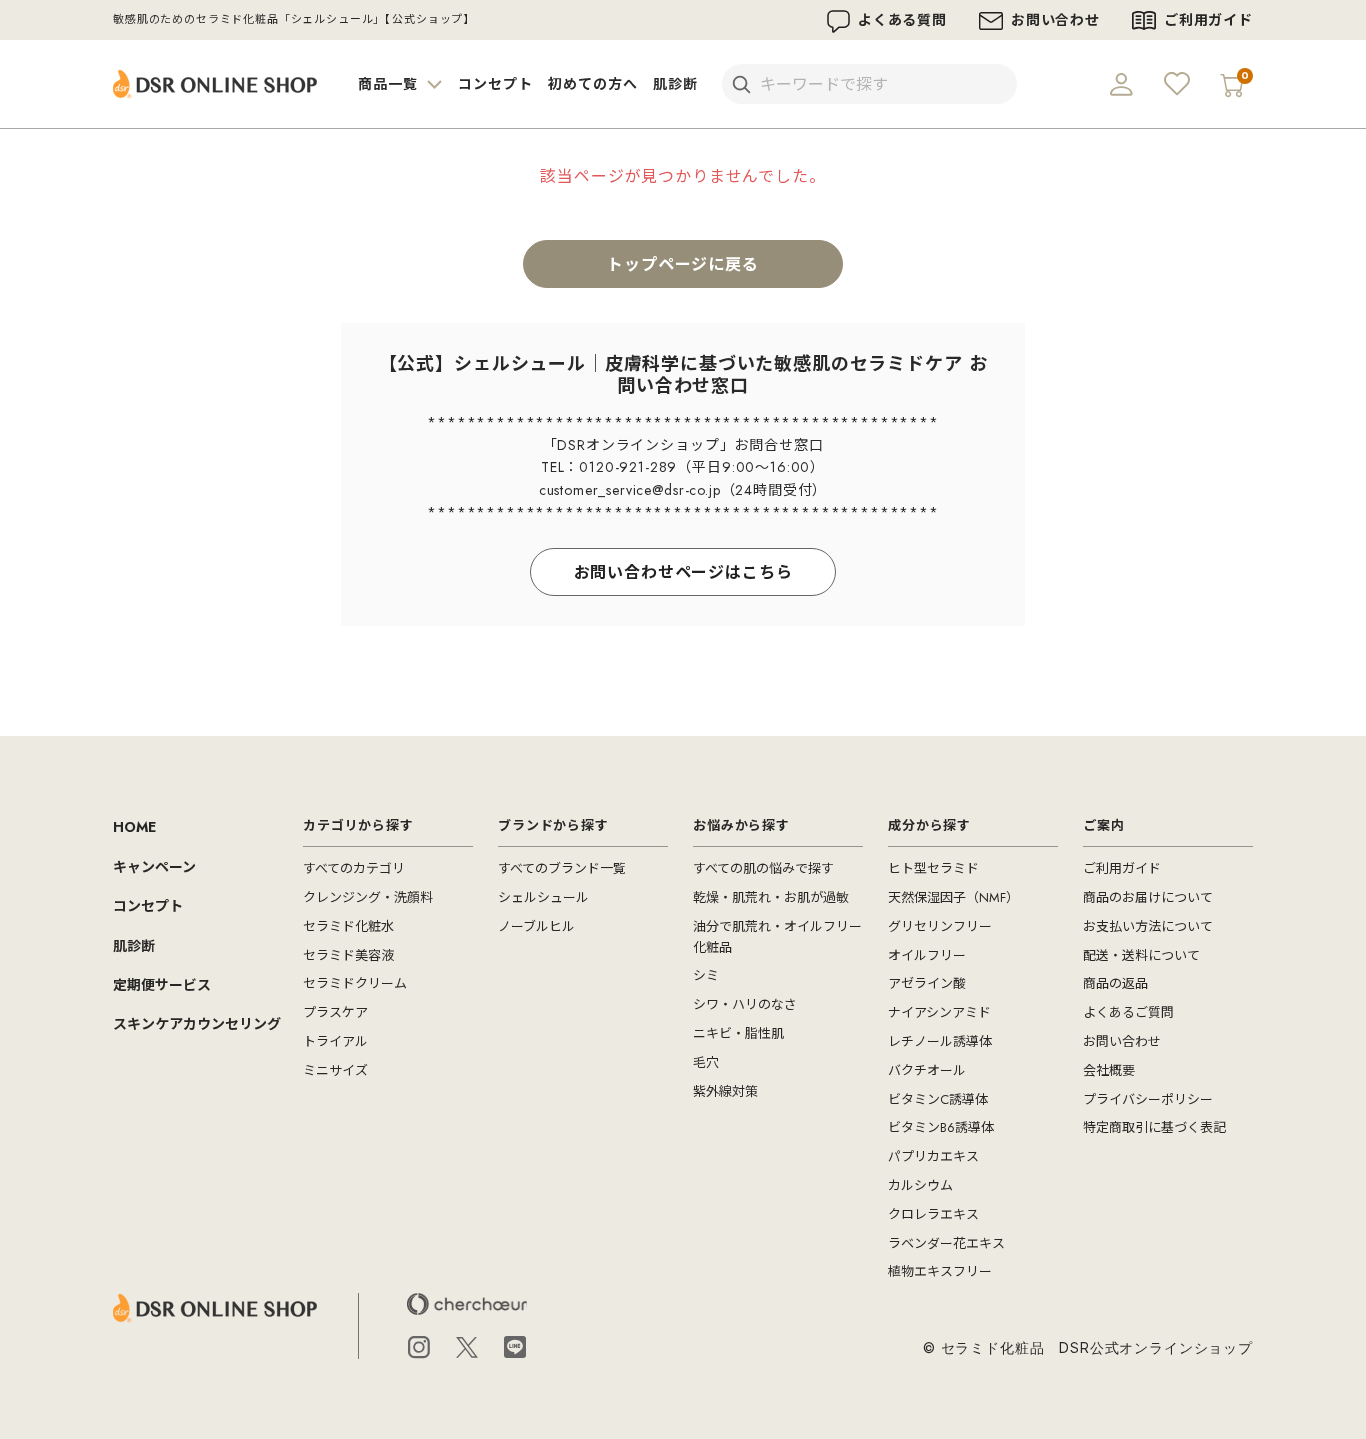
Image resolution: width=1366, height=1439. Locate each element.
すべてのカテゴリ (354, 868)
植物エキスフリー (940, 1271)
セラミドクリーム (355, 983)
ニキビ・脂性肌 (738, 1033)
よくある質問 (902, 20)
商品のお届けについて (1148, 897)
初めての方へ (592, 84)
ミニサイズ (335, 1070)
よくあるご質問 (1128, 1012)
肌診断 (675, 84)
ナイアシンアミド (939, 1012)
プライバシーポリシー (1148, 1099)
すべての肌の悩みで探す (763, 868)
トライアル (335, 1041)
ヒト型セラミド (933, 868)
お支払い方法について (1148, 926)
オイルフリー (927, 955)
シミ (706, 975)
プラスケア (335, 1012)
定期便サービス (162, 985)
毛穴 (706, 1062)
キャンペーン (154, 867)
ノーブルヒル (536, 926)
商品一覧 (390, 84)
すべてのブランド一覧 (562, 868)
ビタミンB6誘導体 (941, 1127)
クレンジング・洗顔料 (368, 897)
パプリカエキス (933, 1156)
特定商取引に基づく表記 (1154, 1127)
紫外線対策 (725, 1091)
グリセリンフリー (940, 926)
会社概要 (1109, 1070)
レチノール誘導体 (940, 1041)
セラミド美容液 (348, 955)
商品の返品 (1115, 983)
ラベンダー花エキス (946, 1243)
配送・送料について (1141, 955)
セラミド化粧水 (348, 926)
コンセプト (495, 84)
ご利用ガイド (1208, 20)
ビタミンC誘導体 (938, 1099)
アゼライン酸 (927, 983)
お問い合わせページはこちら (683, 572)
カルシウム (920, 1185)
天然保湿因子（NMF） (953, 897)
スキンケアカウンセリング (197, 1024)
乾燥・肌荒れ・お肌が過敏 (771, 897)
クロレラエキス (933, 1214)
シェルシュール (543, 897)
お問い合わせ (1055, 20)
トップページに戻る (683, 264)
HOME (134, 827)
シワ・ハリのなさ (745, 1004)
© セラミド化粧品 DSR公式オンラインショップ (1088, 1347)
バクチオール (927, 1070)
